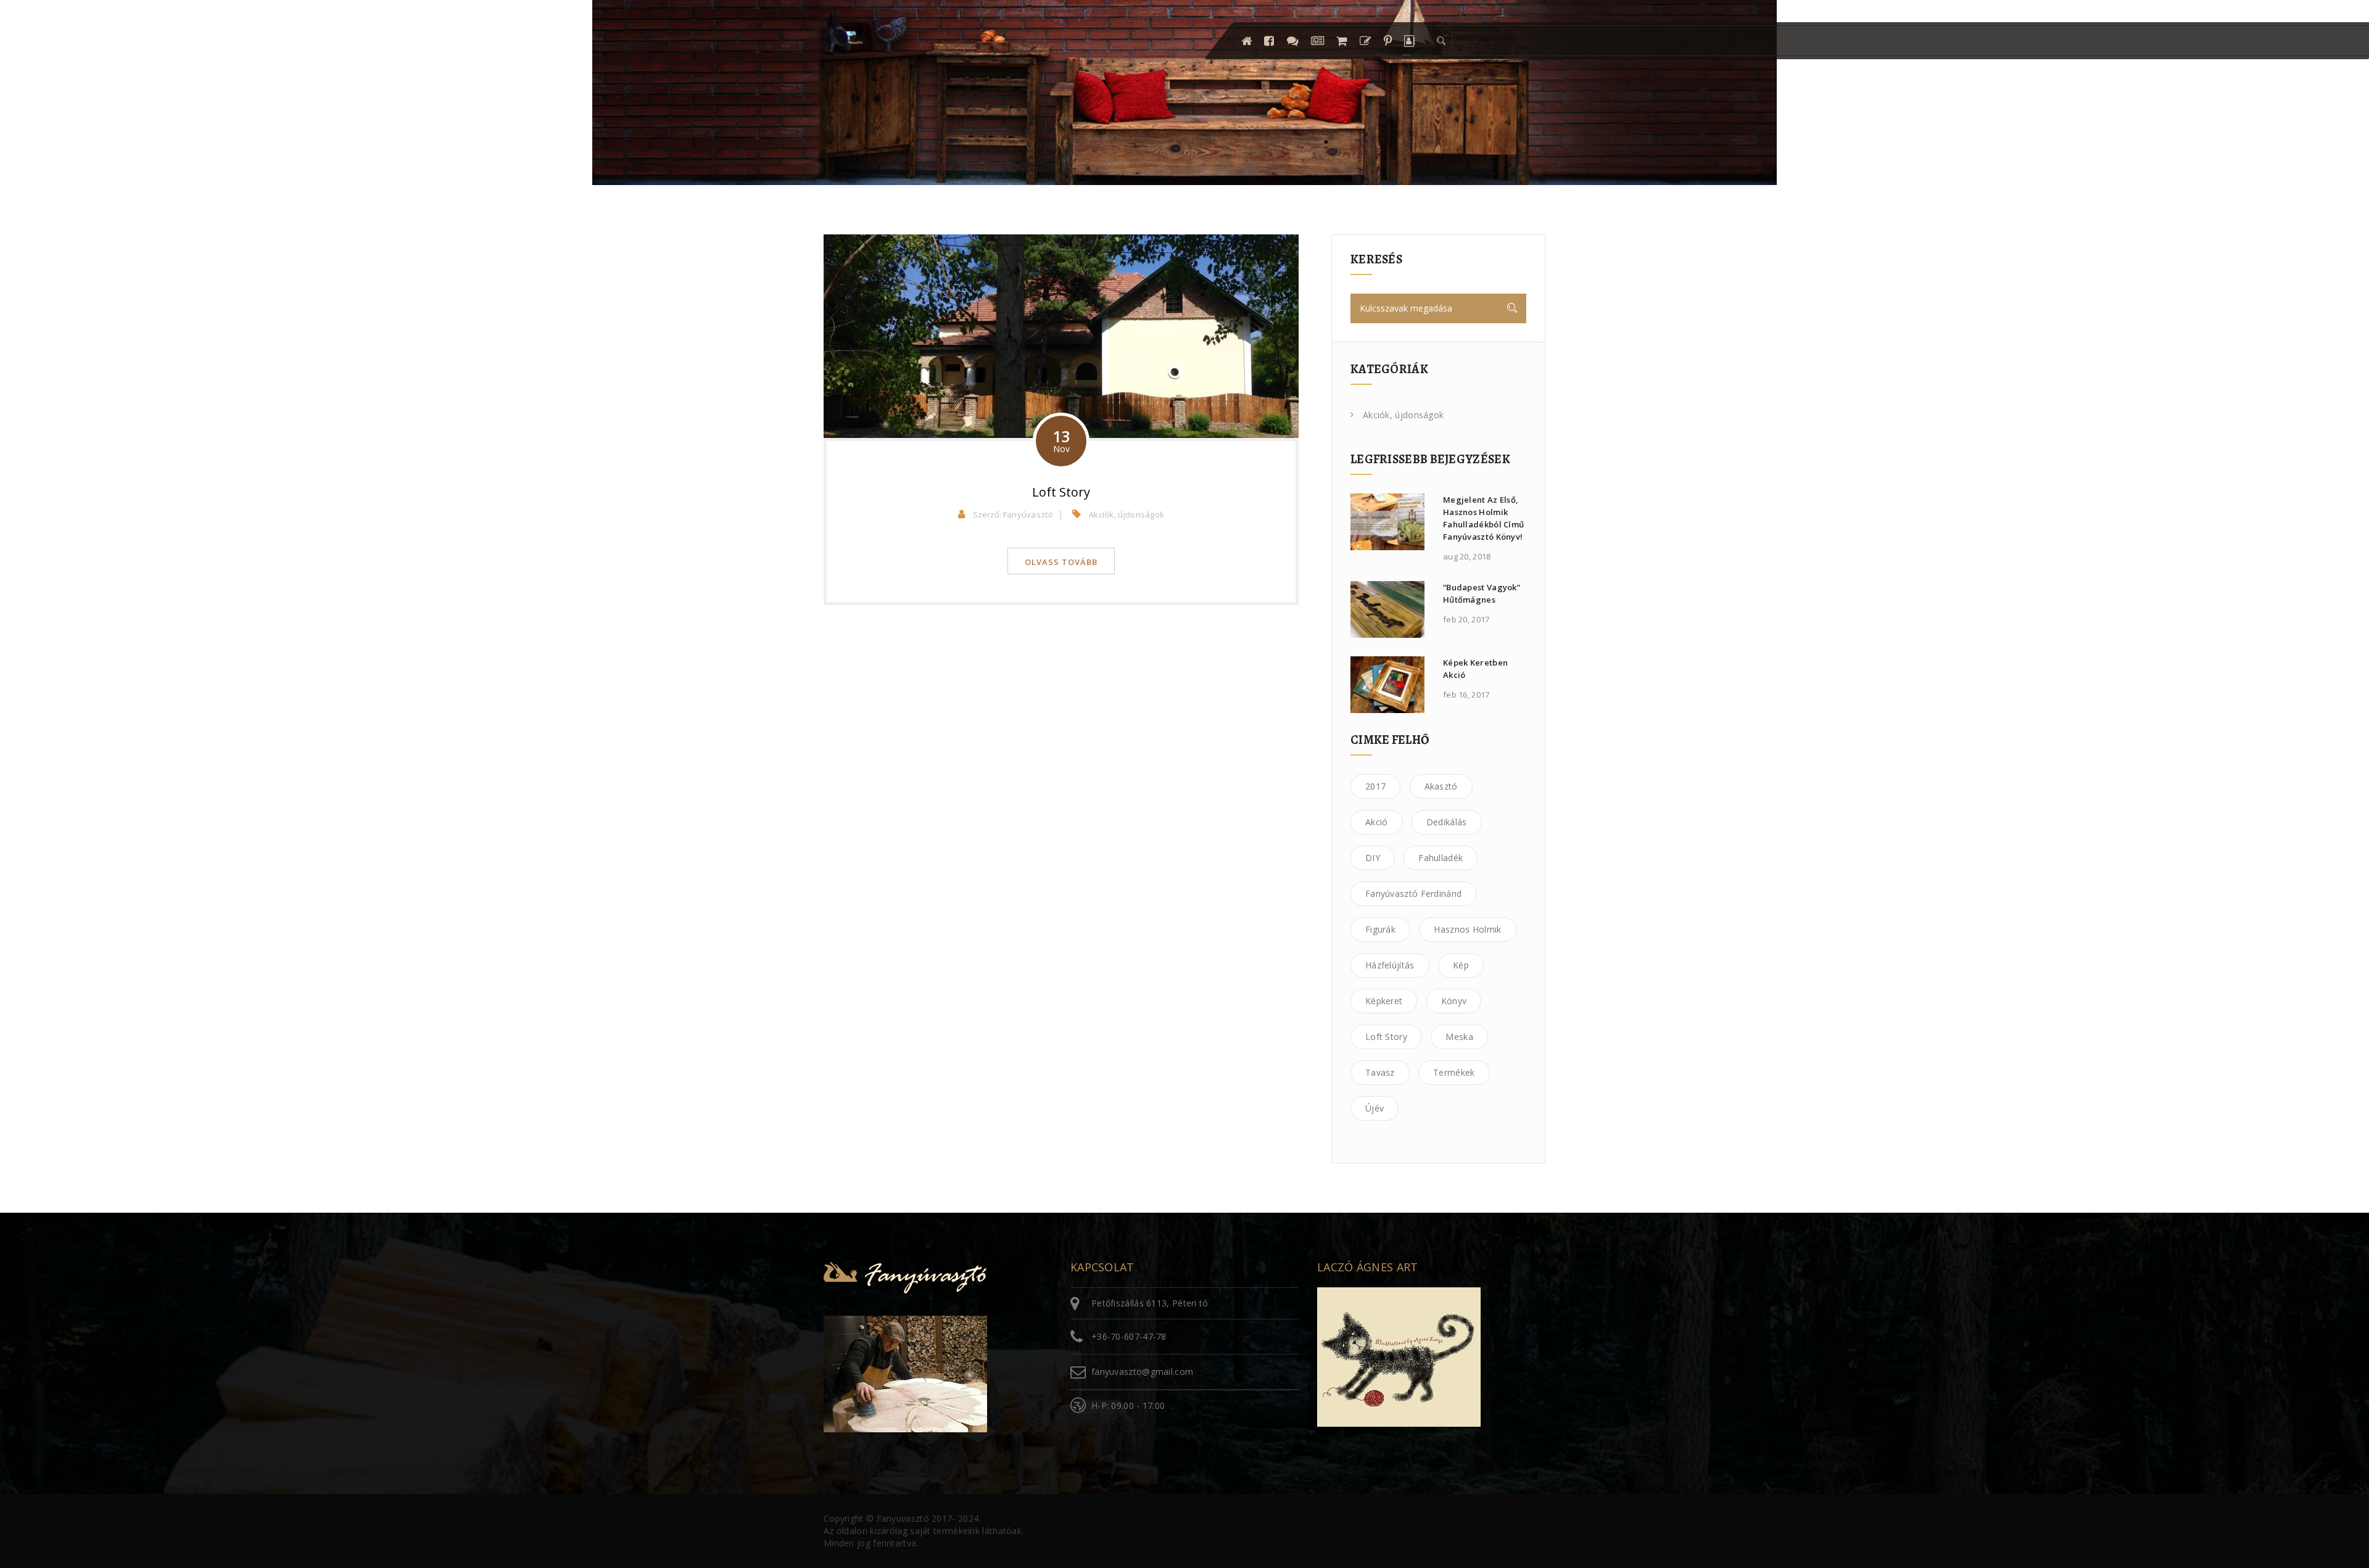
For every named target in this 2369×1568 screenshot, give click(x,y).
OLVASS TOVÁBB (1061, 562)
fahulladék (1441, 858)
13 (1061, 440)
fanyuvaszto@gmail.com (1142, 1372)
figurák (1380, 929)
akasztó (1441, 786)
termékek (1454, 1072)
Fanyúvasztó (1028, 514)
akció (1377, 822)
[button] (1440, 41)
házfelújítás (1390, 965)
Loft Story (1061, 492)
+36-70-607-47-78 (1129, 1336)
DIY (1373, 858)
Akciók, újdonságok (1127, 514)
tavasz (1380, 1072)
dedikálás (1447, 822)
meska (1459, 1037)
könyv (1454, 1001)
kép (1461, 965)
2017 (1375, 786)
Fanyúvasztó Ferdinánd (1413, 893)
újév (1375, 1108)
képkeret (1384, 1001)
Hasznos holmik (1467, 929)
